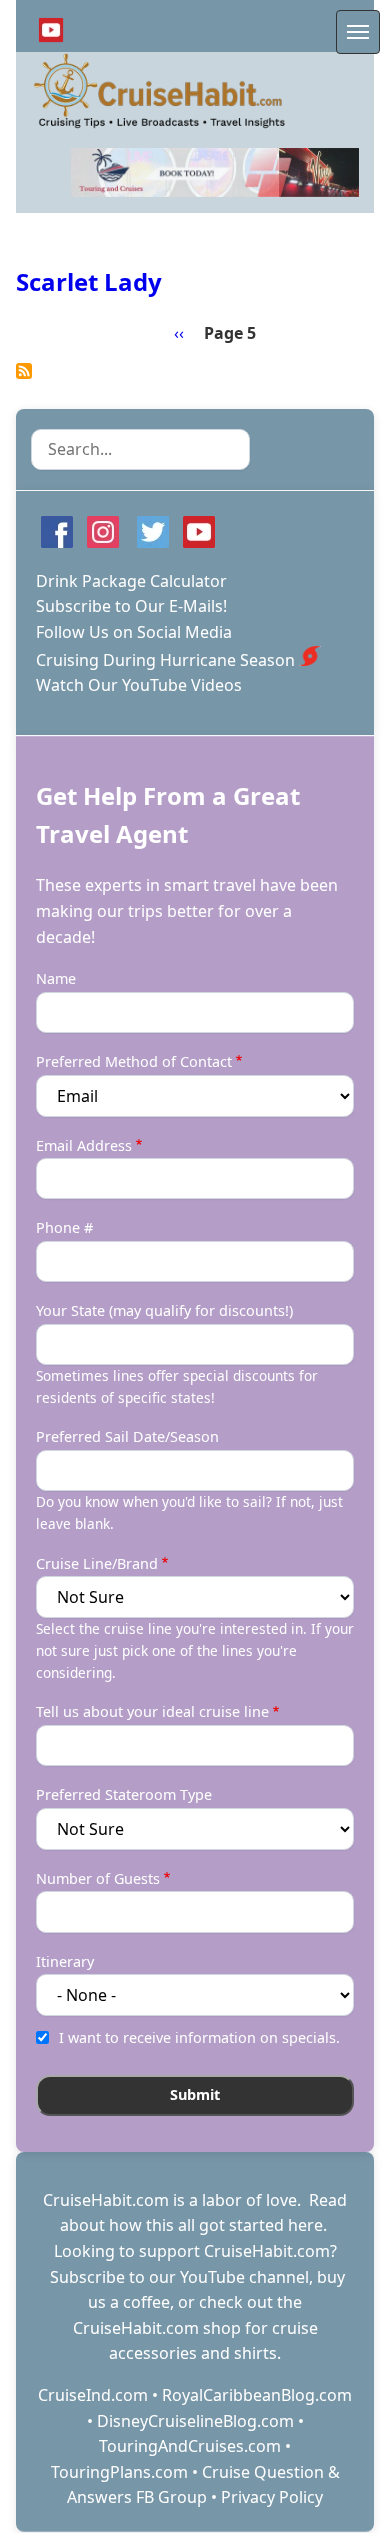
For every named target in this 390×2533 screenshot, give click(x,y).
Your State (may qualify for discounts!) (164, 1310)
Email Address (84, 1145)
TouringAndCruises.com (190, 2446)
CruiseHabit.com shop (157, 2328)
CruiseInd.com (93, 2395)
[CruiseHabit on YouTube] (51, 30)
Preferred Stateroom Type (124, 1794)
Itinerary (65, 1961)
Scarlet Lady (89, 281)
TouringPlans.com (119, 2472)
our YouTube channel (229, 2277)
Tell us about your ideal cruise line (152, 1711)
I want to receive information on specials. (199, 2037)
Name (56, 978)
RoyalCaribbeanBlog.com (257, 2395)
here (305, 2225)
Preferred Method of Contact (134, 1061)
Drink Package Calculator (131, 581)
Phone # (64, 1227)
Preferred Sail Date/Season (127, 1436)
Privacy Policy (272, 2497)
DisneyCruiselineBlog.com (195, 2421)
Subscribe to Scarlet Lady (24, 371)
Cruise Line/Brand (97, 1563)
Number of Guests (98, 1878)
